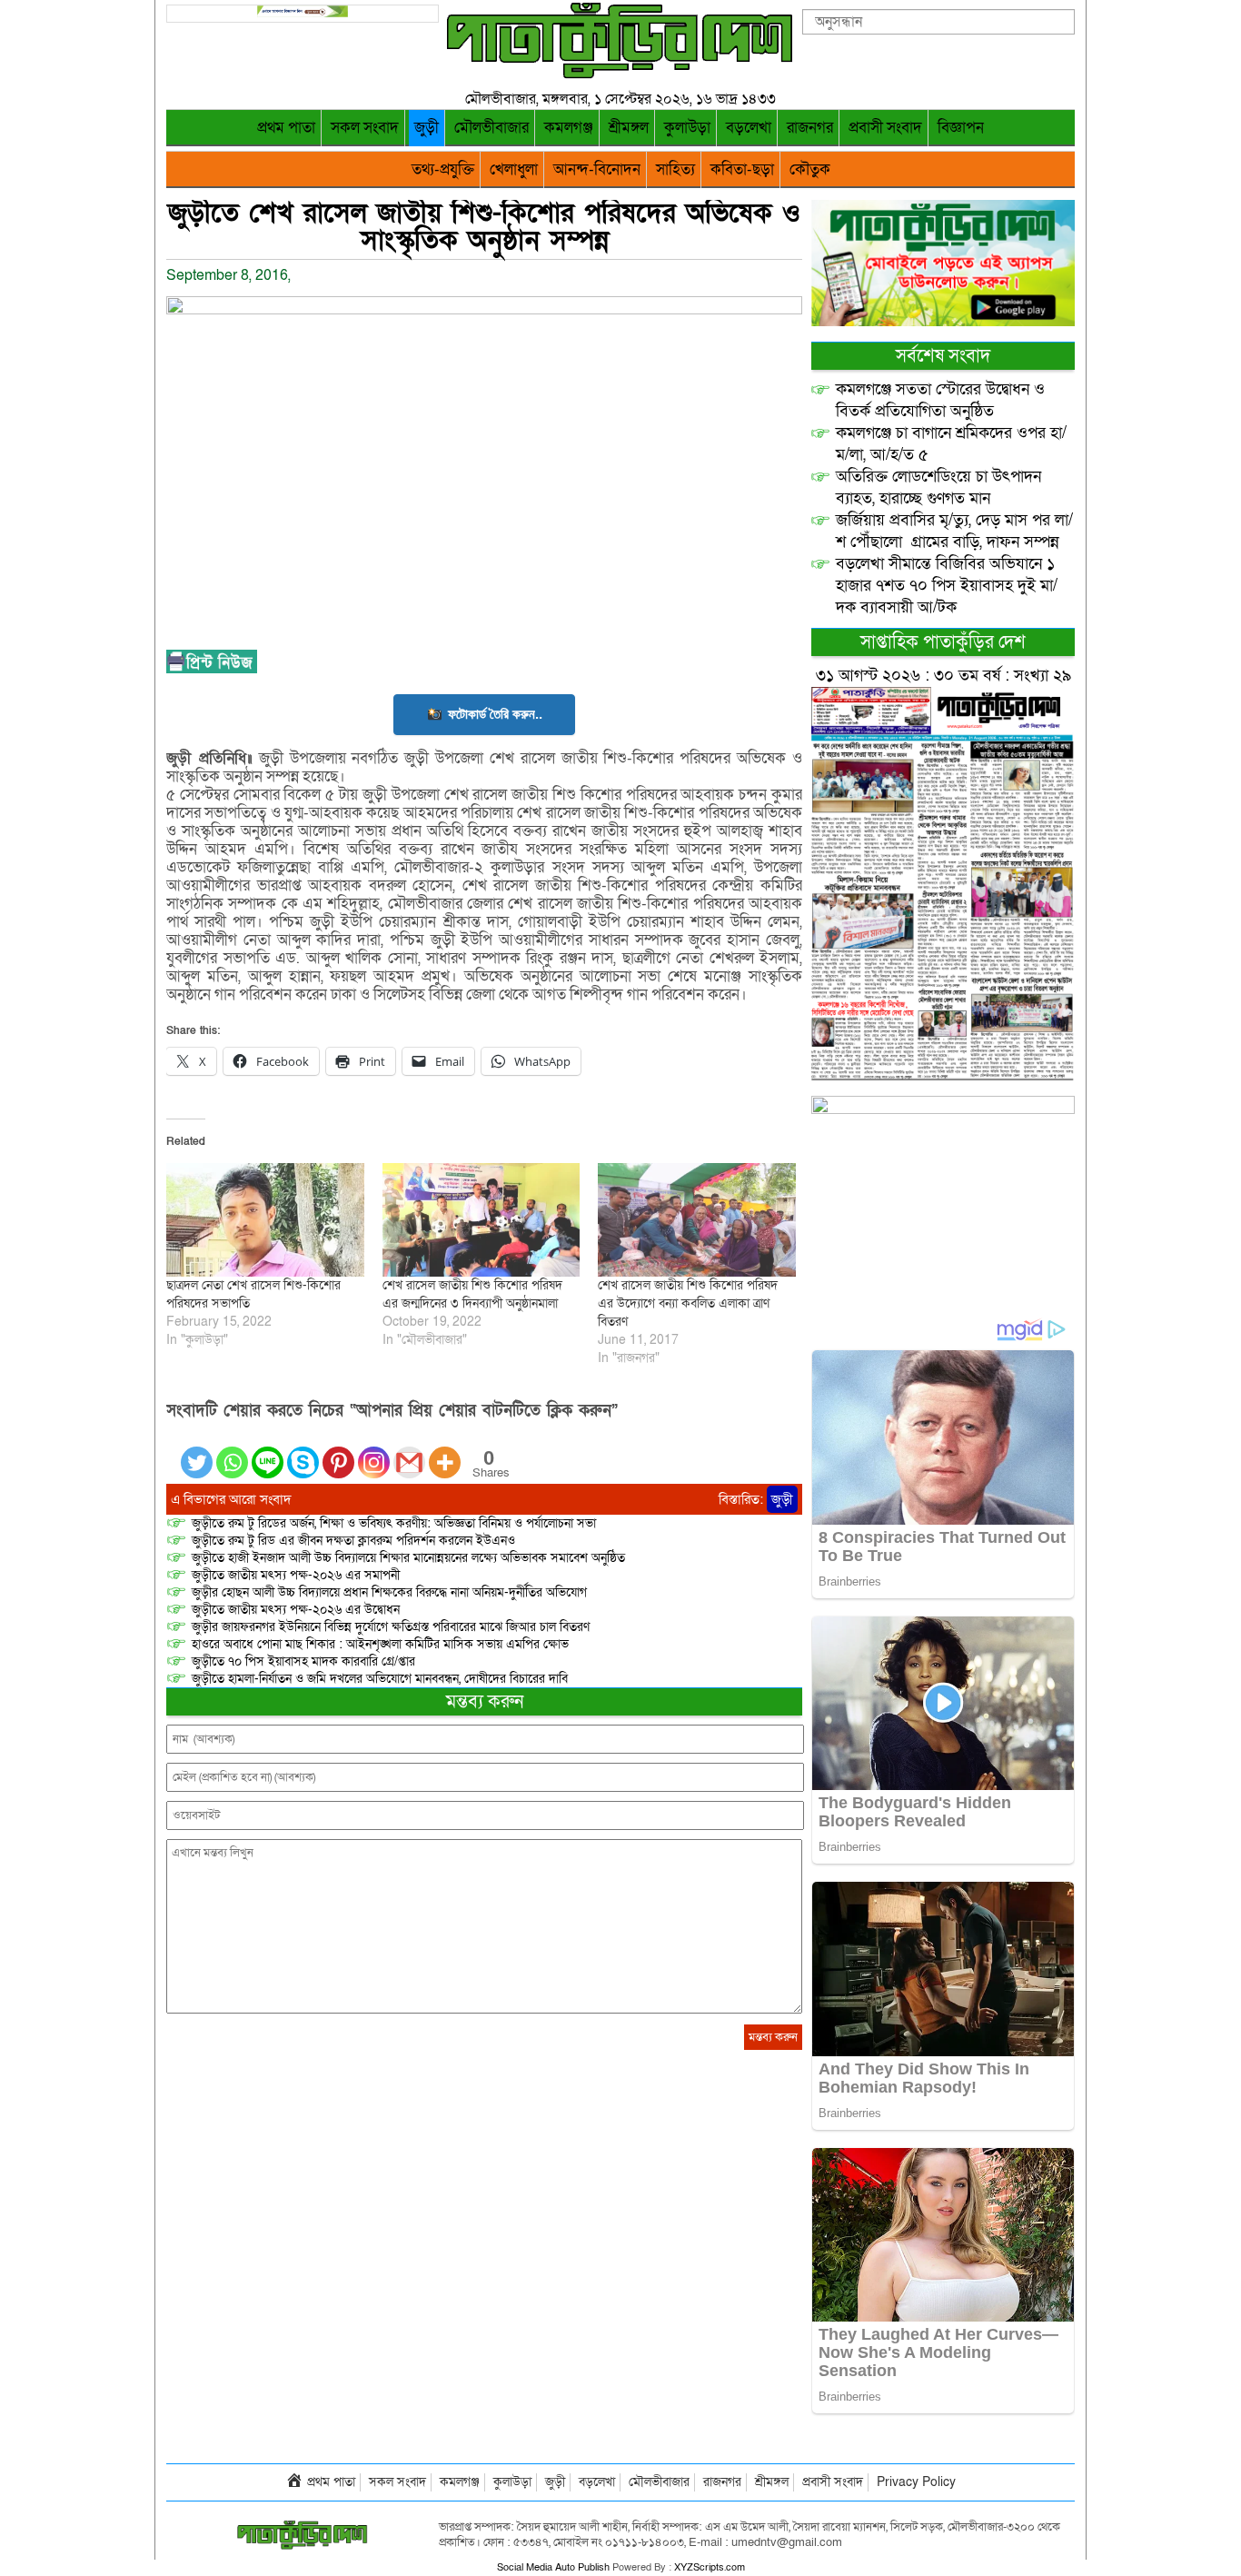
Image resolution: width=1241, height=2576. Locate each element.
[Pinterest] (338, 1452)
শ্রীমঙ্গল (629, 128)
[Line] (268, 1452)
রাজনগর (810, 128)
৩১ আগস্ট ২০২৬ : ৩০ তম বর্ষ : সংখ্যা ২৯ (943, 676)
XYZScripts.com (710, 2567)
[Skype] (303, 1452)
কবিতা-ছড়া (742, 169)
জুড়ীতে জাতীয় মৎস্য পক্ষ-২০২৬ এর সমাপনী (296, 1575)
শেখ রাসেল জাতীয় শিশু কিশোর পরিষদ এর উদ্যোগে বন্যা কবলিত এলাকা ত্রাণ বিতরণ (688, 1303)
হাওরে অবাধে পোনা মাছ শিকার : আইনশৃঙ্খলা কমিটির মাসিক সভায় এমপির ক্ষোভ (380, 1644)
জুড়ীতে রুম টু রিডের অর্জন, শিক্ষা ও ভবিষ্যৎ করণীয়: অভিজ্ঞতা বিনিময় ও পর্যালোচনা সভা (394, 1523)
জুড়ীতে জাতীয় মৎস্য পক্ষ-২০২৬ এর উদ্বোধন (296, 1610)
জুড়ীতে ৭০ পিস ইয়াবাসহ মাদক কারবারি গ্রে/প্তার (303, 1661)
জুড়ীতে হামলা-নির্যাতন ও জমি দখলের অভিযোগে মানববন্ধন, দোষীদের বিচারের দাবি (380, 1679)
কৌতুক (810, 169)
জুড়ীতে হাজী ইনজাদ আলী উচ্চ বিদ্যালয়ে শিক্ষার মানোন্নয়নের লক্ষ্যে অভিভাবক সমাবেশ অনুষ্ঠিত (408, 1558)
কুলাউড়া (687, 128)
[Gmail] (409, 1452)
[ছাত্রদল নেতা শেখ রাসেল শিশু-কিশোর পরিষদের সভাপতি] (265, 1219)
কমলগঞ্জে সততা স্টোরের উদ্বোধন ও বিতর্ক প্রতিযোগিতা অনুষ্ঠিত (940, 400)
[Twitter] (197, 1452)
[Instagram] (374, 1452)
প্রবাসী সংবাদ (885, 128)
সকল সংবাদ (365, 128)
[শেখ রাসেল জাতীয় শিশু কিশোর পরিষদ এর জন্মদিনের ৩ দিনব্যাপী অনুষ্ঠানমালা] (482, 1219)
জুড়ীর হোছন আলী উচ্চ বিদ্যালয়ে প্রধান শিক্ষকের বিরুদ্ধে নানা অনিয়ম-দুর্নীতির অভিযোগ (389, 1592)
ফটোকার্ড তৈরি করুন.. (495, 714)
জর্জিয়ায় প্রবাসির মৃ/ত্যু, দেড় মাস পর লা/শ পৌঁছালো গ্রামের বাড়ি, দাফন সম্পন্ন (954, 531)
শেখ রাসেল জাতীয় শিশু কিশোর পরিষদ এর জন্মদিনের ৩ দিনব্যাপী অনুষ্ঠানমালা (472, 1294)
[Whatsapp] (232, 1452)
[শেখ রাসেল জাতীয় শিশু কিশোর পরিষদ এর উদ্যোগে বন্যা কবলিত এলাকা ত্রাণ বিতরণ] (697, 1219)
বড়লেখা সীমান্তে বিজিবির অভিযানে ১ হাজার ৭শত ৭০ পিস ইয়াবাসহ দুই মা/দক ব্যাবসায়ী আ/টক (947, 586)
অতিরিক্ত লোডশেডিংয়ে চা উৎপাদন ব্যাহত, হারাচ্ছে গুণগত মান (938, 487)
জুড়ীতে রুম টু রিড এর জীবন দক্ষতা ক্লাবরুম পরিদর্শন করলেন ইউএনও (353, 1541)
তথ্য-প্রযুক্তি (443, 169)
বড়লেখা (749, 128)
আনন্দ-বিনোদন (597, 169)
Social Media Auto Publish (553, 2567)
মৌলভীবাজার (491, 128)
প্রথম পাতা (286, 128)
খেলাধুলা (514, 169)
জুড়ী (427, 128)
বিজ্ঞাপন (961, 128)
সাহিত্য (675, 169)
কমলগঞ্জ (569, 128)
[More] (445, 1452)
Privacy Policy (916, 2482)
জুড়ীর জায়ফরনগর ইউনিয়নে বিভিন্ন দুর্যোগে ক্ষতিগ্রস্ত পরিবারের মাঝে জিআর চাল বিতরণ (391, 1627)
